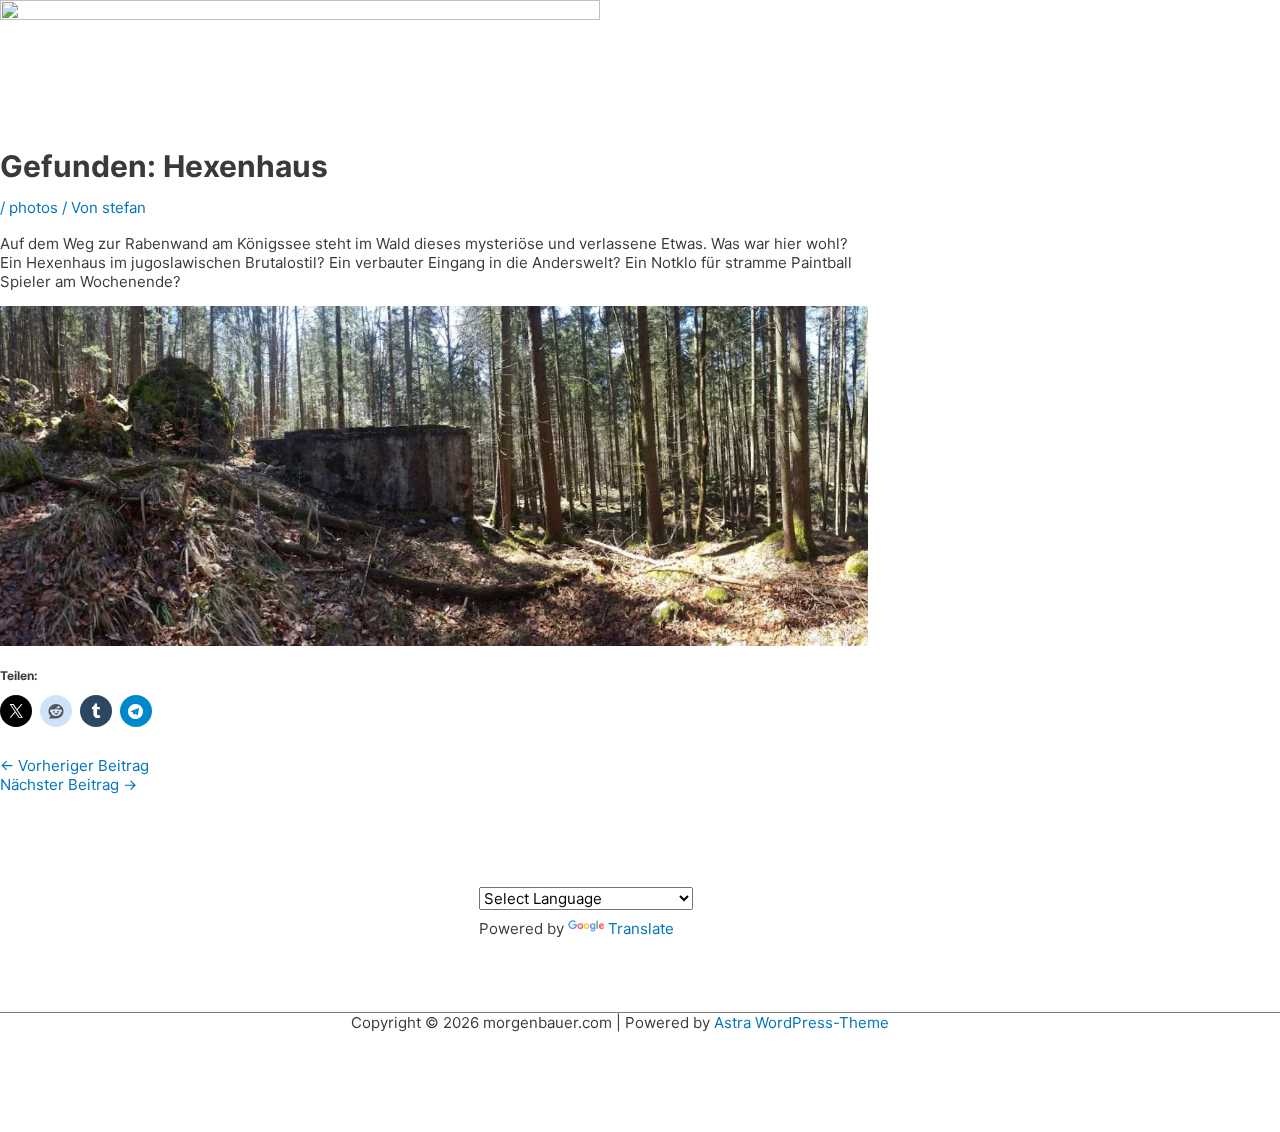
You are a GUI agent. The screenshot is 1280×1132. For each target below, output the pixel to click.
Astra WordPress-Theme (801, 1022)
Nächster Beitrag (68, 784)
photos (33, 207)
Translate (641, 928)
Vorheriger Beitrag (74, 765)
